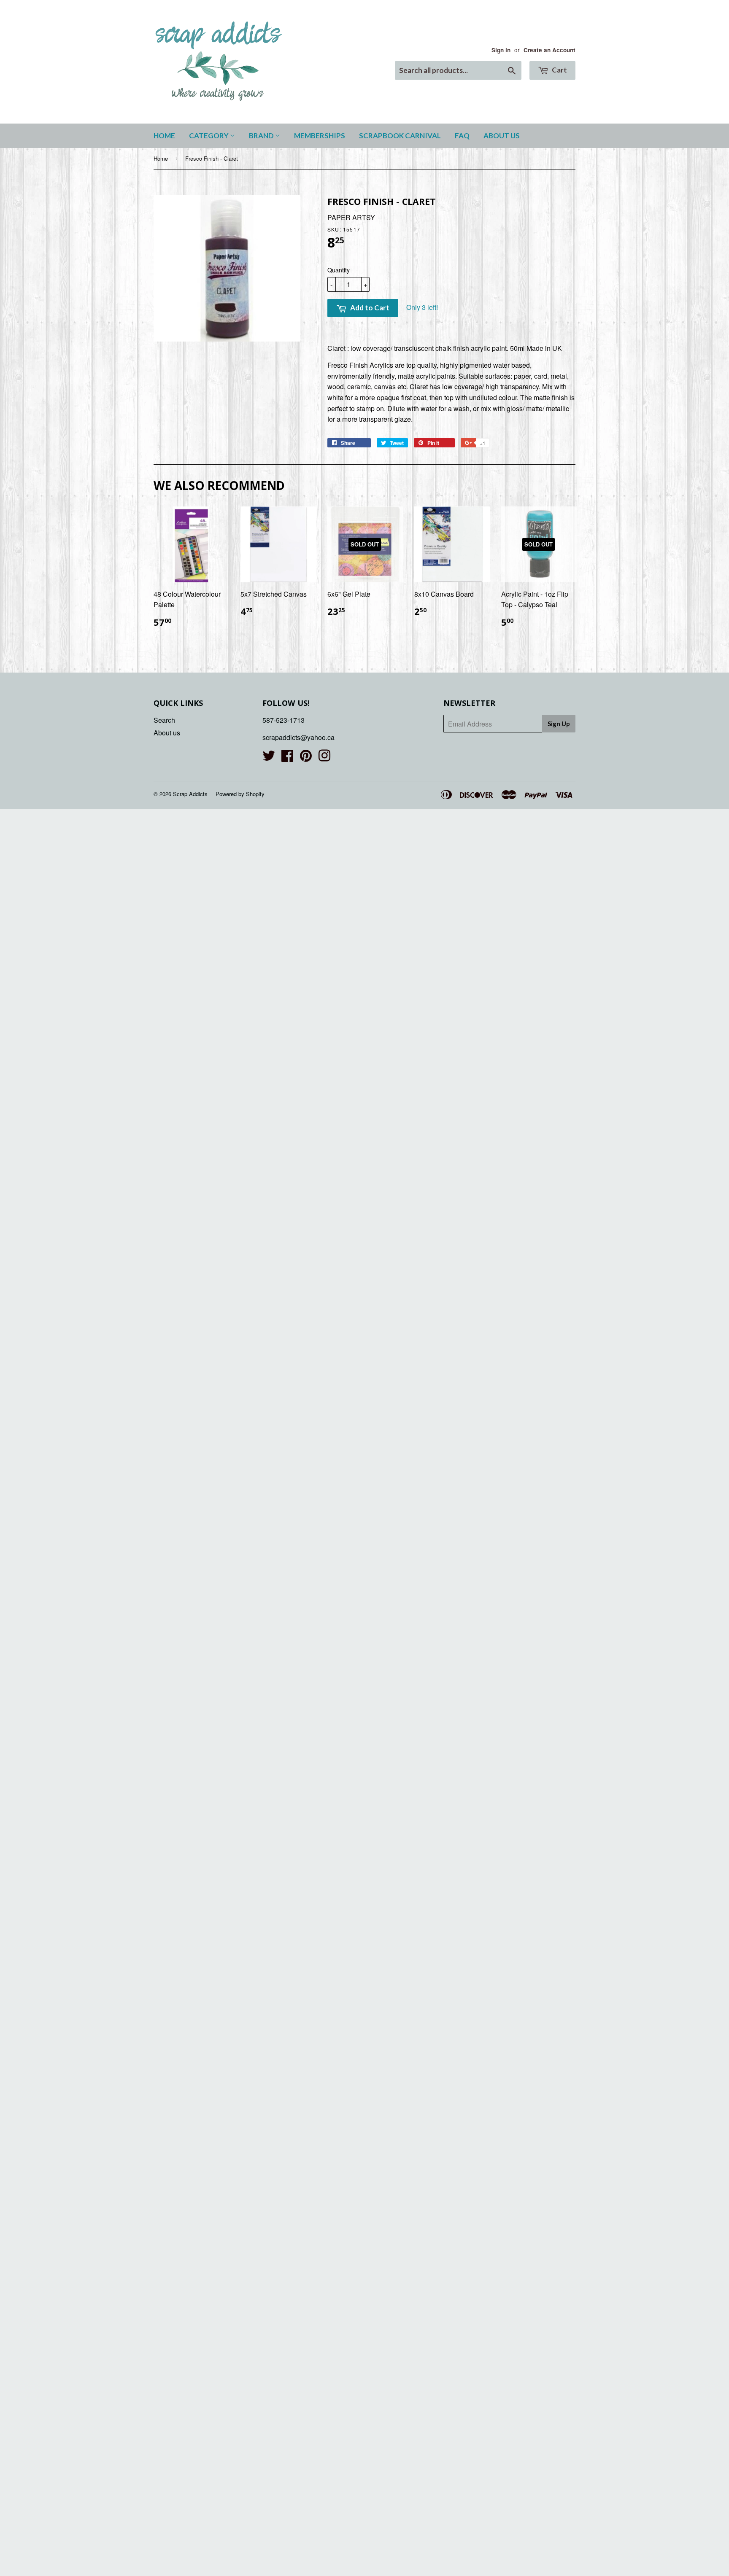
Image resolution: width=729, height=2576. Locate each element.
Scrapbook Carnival (400, 136)
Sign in (501, 50)
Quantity (339, 270)
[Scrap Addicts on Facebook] (287, 758)
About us (502, 136)
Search (164, 720)
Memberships (320, 136)
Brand (262, 136)
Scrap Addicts (190, 794)
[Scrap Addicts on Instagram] (324, 758)
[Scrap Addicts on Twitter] (269, 758)
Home (164, 136)
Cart (559, 70)
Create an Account (549, 50)
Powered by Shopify (240, 794)
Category (209, 136)
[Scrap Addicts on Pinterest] (306, 758)
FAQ (462, 136)
